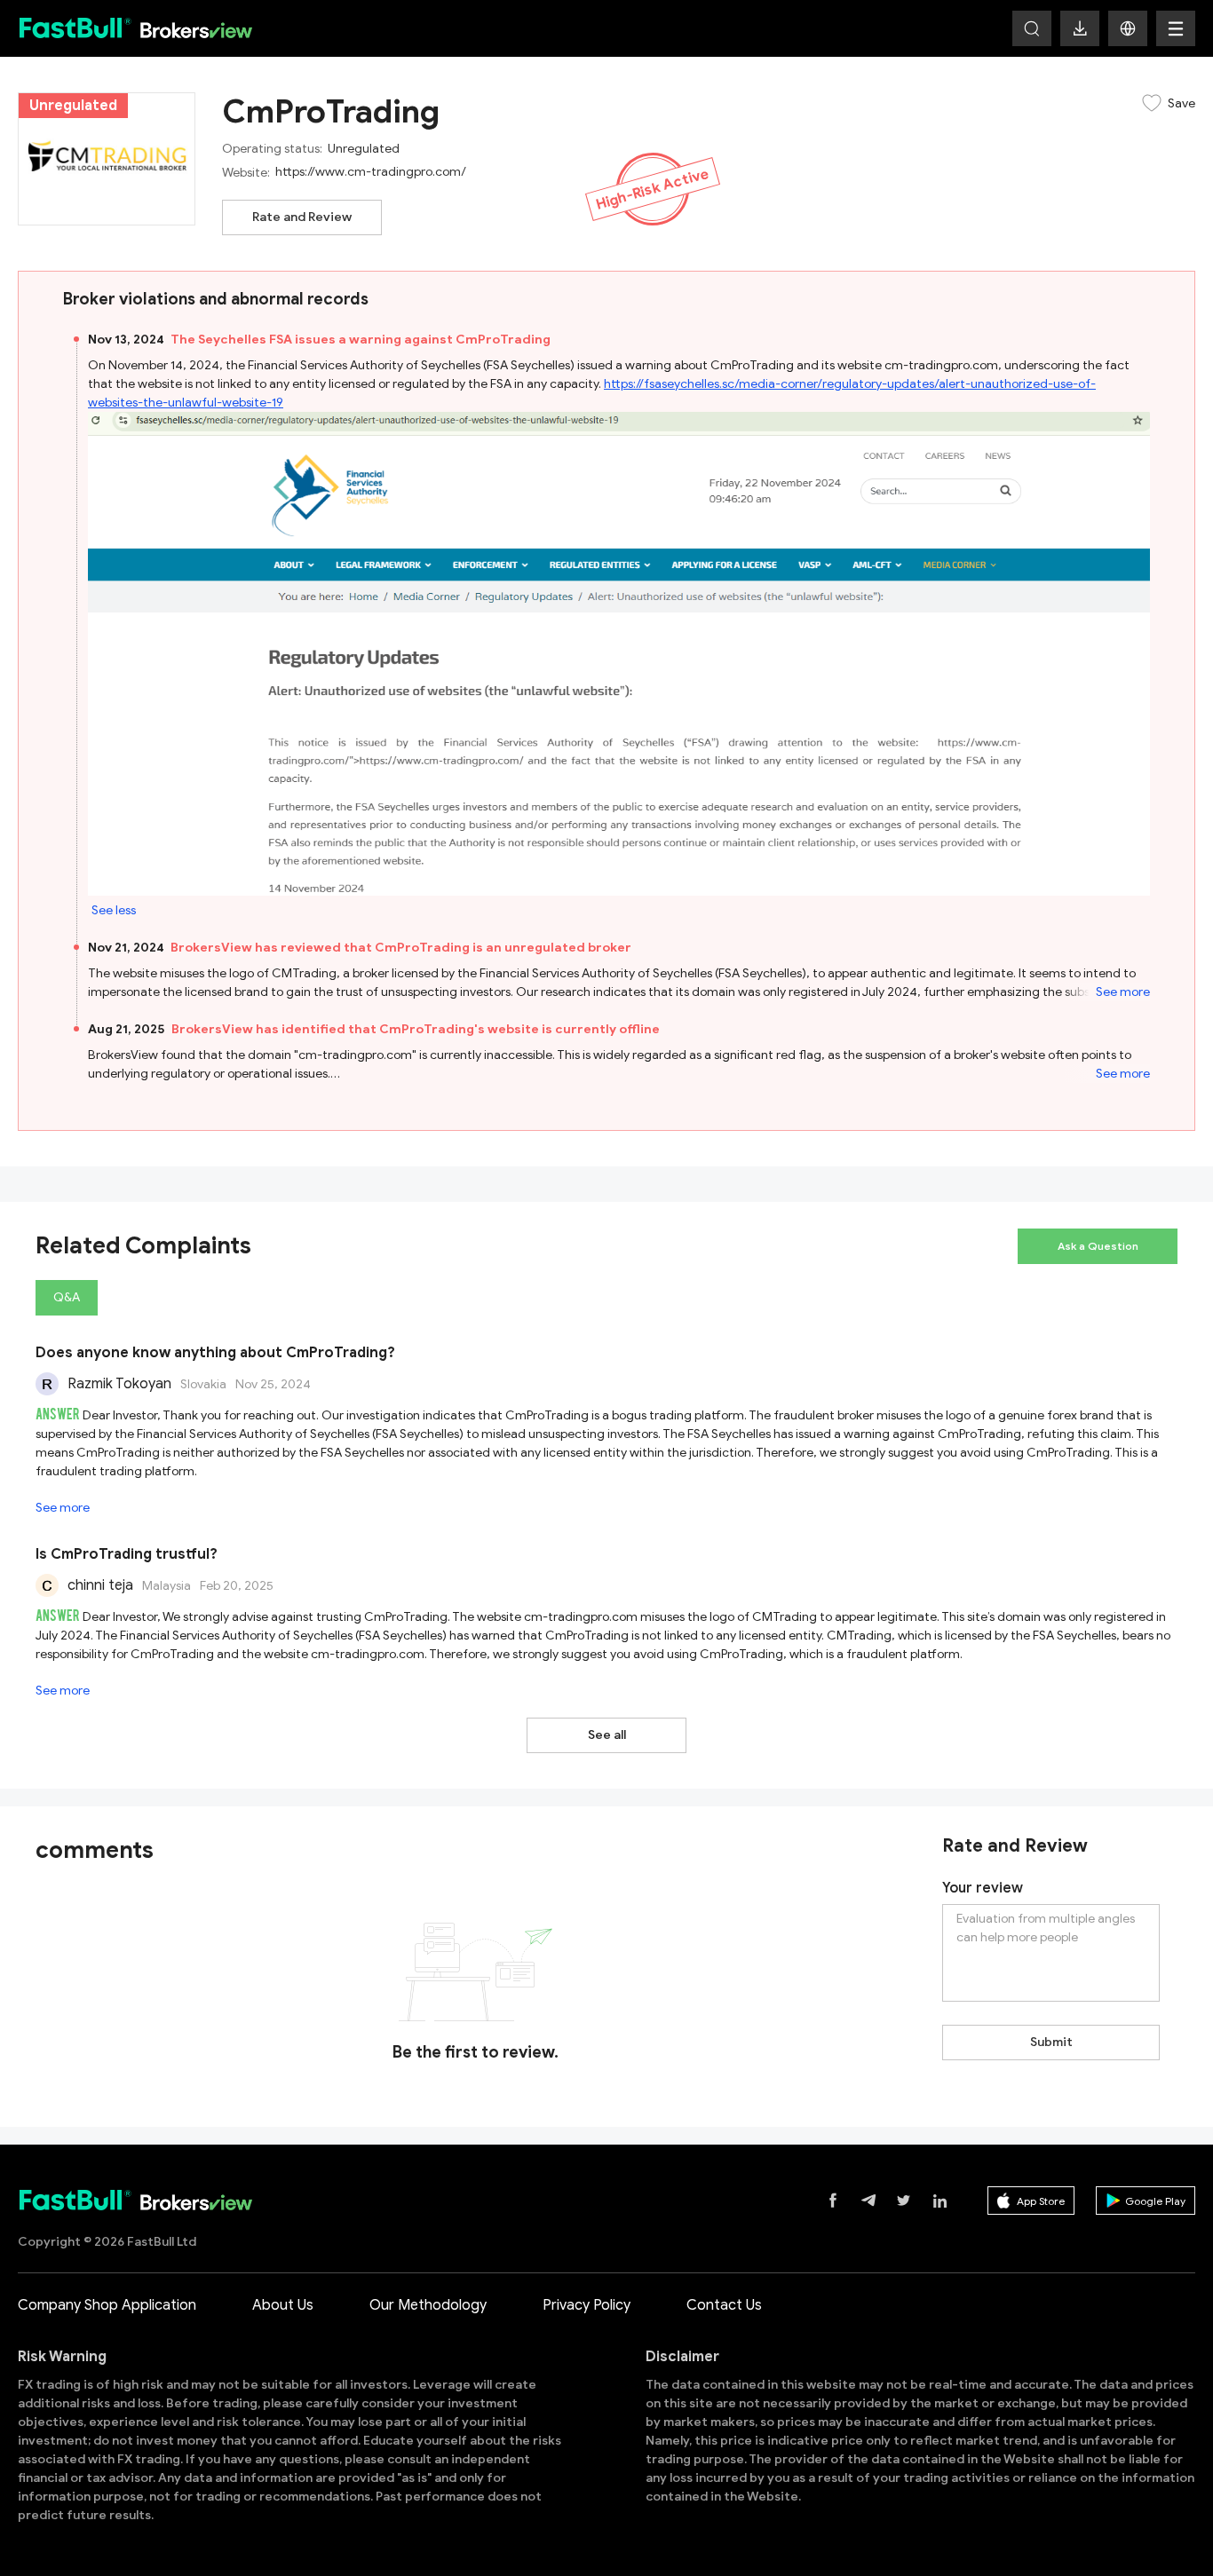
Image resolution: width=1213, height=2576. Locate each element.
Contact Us (724, 2305)
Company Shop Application (107, 2305)
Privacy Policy (587, 2305)
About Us (283, 2305)
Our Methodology (428, 2305)
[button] (1128, 28)
